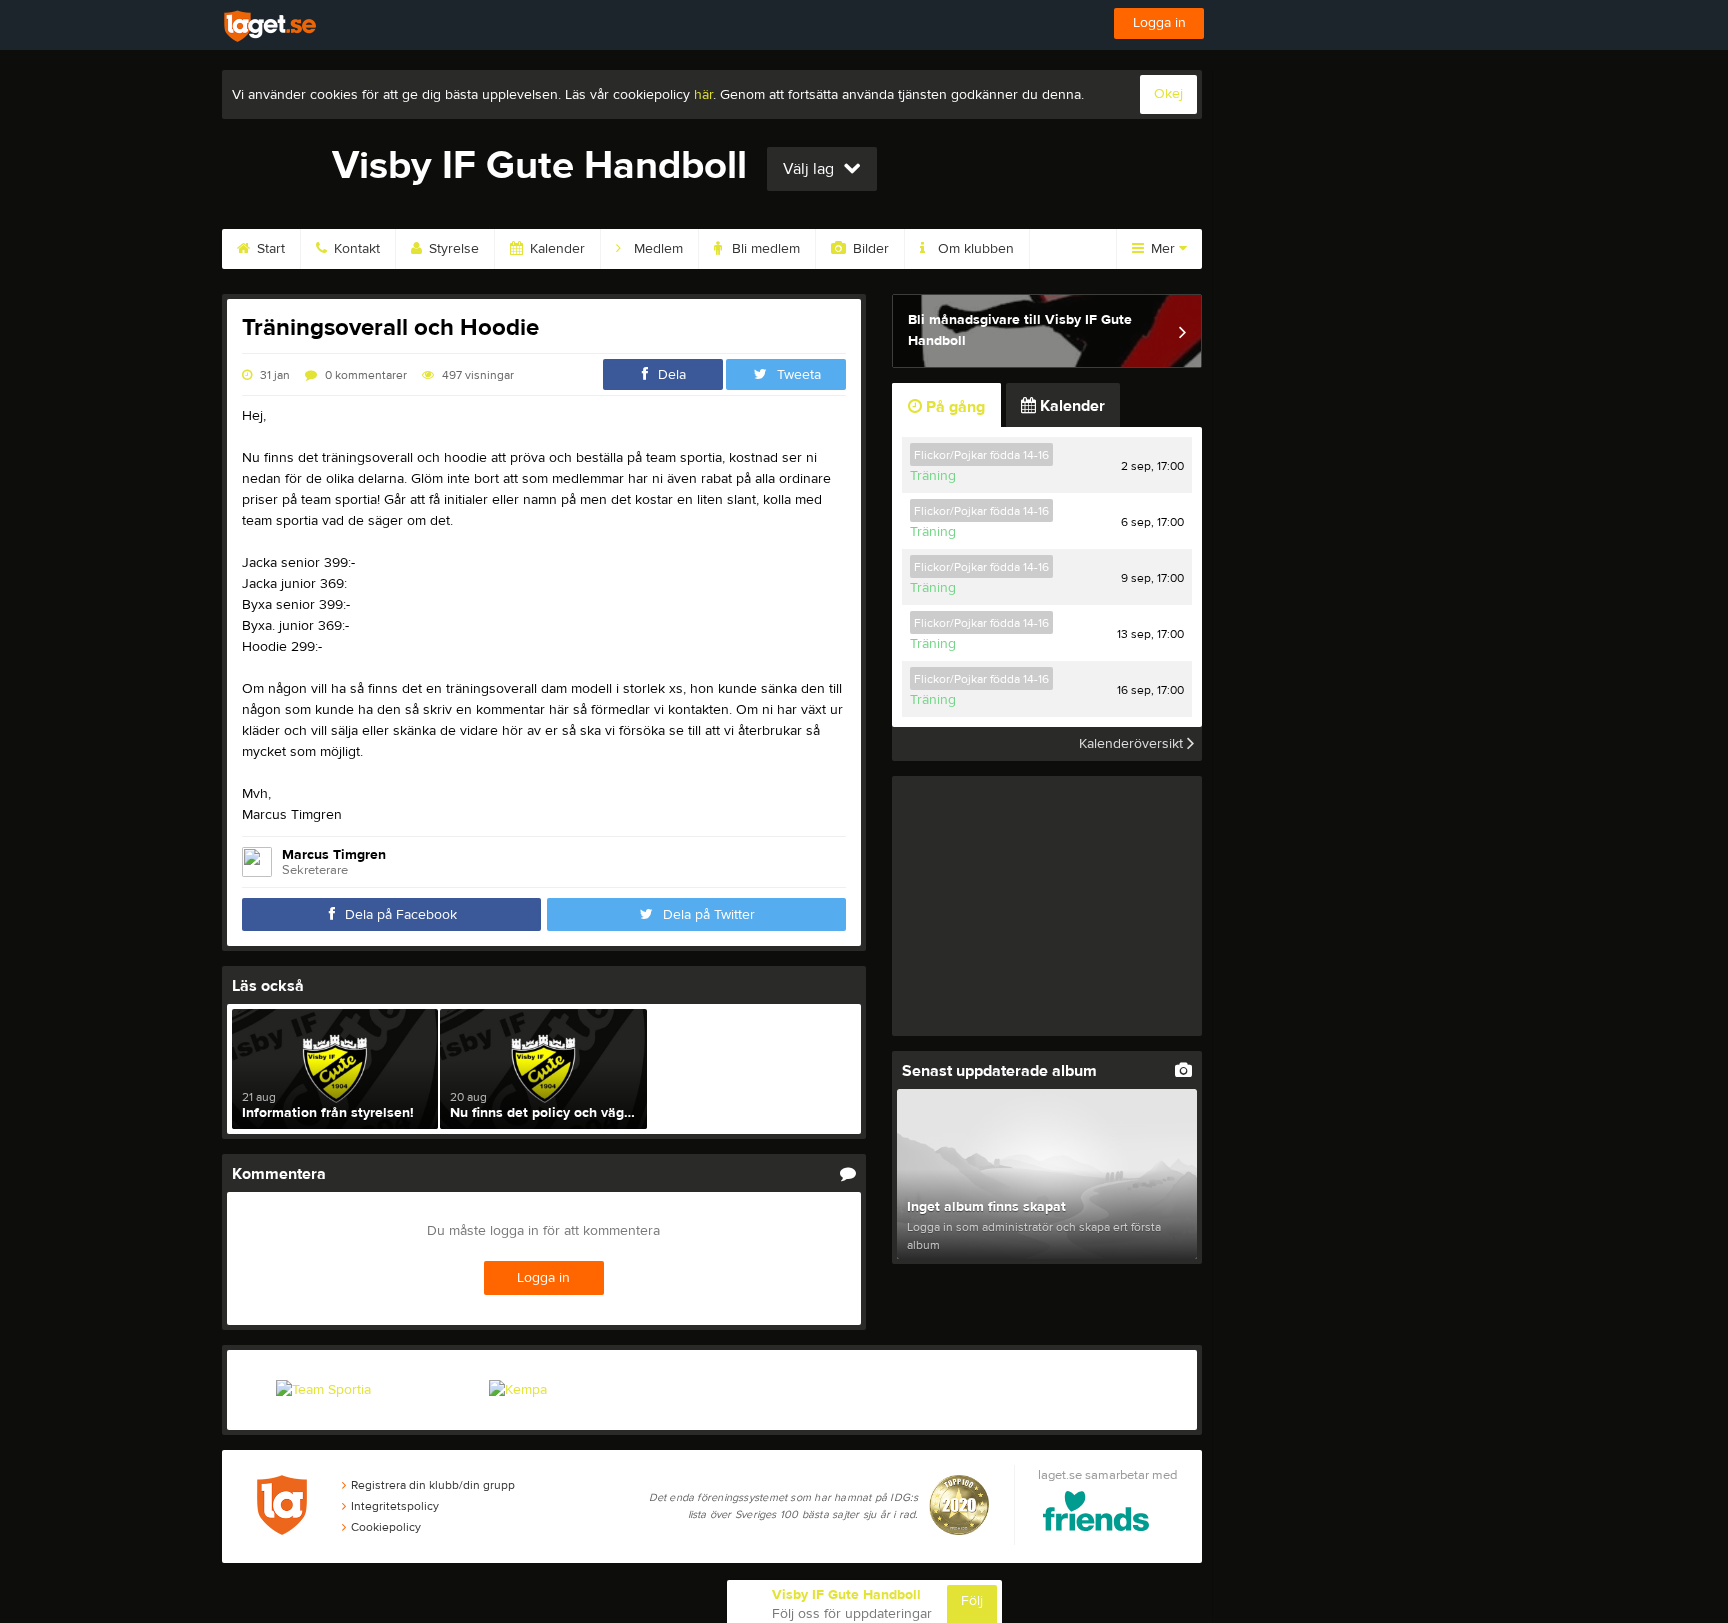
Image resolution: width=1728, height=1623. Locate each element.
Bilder (869, 249)
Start (269, 249)
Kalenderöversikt (1133, 744)
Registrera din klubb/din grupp (433, 1485)
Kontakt (355, 249)
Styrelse (452, 249)
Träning (933, 476)
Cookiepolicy (386, 1527)
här (703, 95)
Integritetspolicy (395, 1506)
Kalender (555, 249)
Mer (1163, 249)
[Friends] (1096, 1514)
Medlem (656, 249)
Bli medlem (764, 249)
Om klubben (974, 249)
